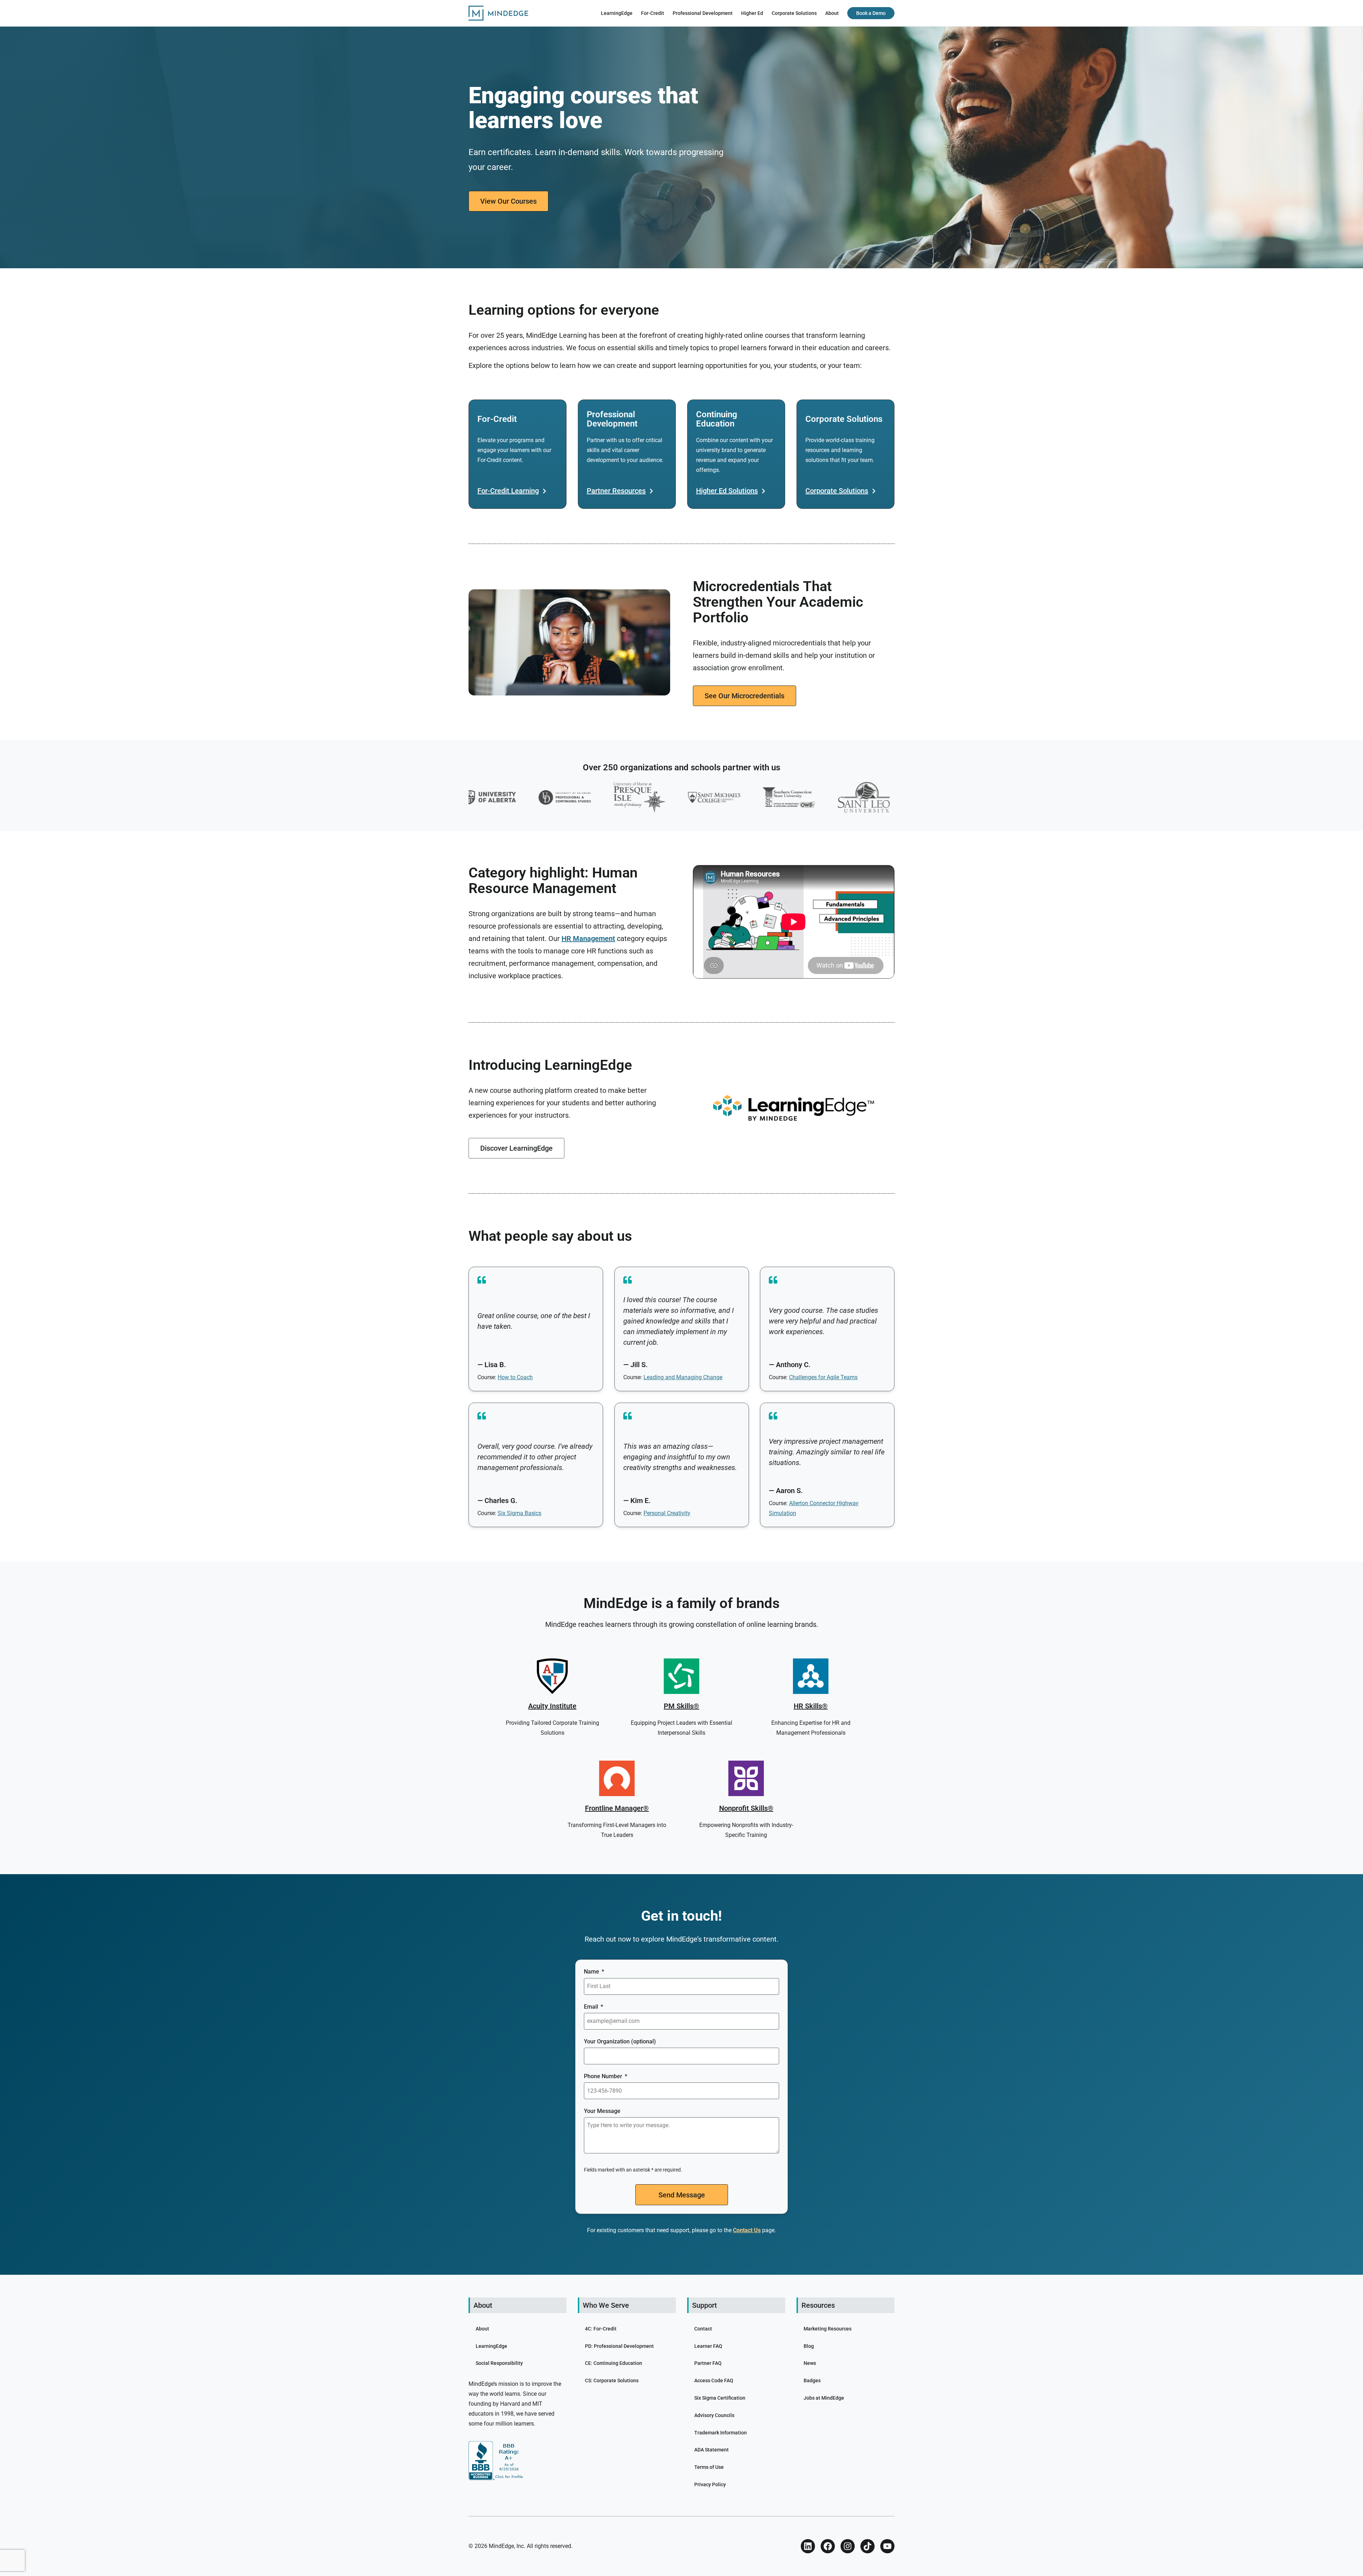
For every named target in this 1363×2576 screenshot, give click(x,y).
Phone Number (604, 2076)
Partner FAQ (708, 2363)
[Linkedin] (808, 2546)
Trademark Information (721, 2433)
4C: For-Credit (601, 2329)
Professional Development (703, 13)
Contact (703, 2329)
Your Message (602, 2111)
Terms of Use (709, 2467)
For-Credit (653, 13)
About (832, 13)
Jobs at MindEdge (824, 2398)
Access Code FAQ (714, 2380)
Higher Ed (752, 13)
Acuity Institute (552, 1706)
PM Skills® (681, 1706)
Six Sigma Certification (720, 2398)
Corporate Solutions (794, 13)
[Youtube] (887, 2546)
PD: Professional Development (619, 2346)
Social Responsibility (499, 2363)
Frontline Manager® (617, 1808)
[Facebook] (828, 2546)
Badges (812, 2380)
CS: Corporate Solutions (612, 2380)
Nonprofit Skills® (746, 1808)
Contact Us (747, 2230)
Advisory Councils (714, 2415)
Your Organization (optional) (620, 2041)
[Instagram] (848, 2546)
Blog (809, 2346)
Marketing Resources (828, 2329)
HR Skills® (811, 1706)
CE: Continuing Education (614, 2363)
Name (592, 1972)
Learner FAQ (708, 2346)
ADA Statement (711, 2450)
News (810, 2363)
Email (592, 2007)
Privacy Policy (710, 2484)
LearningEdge (617, 13)
